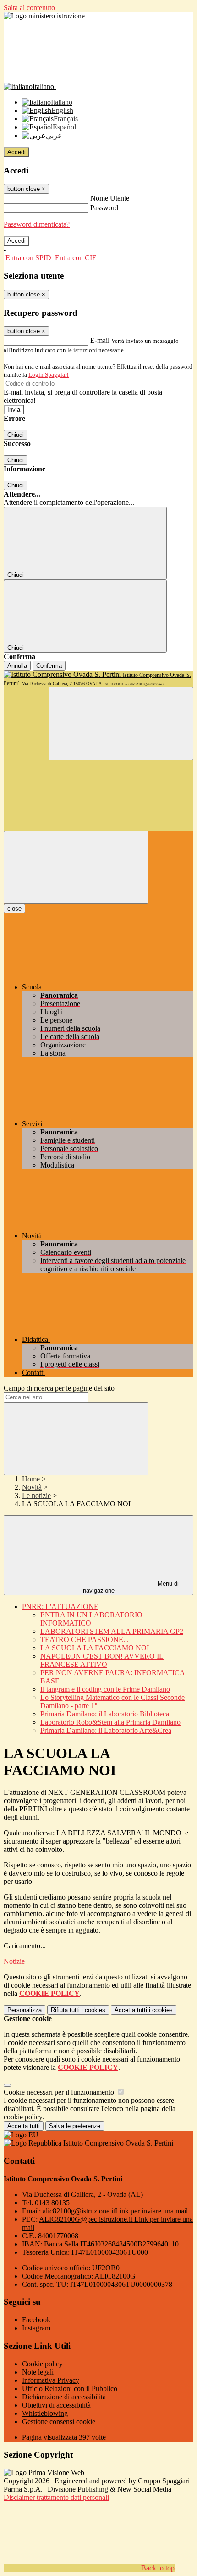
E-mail (100, 340)
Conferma (49, 666)
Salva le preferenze (75, 2126)
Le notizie (36, 1495)
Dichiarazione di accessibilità (64, 2397)
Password (104, 208)
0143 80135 (52, 2203)
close (14, 908)
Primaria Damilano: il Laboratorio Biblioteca (105, 1714)
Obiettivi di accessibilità (56, 2405)
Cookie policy (42, 2364)
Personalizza (25, 2010)
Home (31, 1479)
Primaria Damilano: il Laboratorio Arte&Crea (106, 1730)
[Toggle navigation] (76, 867)
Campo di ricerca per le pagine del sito (59, 1388)
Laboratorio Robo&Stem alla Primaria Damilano (110, 1722)
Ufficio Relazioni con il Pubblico (70, 2389)
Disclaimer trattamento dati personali (56, 2497)
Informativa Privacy (51, 2380)
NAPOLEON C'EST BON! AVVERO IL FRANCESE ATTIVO (102, 1660)
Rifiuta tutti (78, 2010)
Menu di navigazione (131, 1587)
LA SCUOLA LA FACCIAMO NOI (95, 1648)
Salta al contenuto (29, 8)
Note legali (38, 2372)
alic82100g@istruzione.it (115, 2211)
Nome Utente (110, 198)
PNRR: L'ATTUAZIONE (60, 1607)
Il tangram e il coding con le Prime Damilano (105, 1689)
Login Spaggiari (49, 375)
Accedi (16, 152)
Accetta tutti (144, 2010)
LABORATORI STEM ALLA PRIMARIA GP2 (112, 1631)
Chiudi (16, 435)
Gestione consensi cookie (59, 2422)
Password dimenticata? (37, 224)
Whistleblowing (45, 2413)
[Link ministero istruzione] (44, 16)
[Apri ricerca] (121, 724)
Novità (32, 1487)
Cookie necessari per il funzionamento (60, 2092)
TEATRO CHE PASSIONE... (85, 1640)
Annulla (17, 666)
